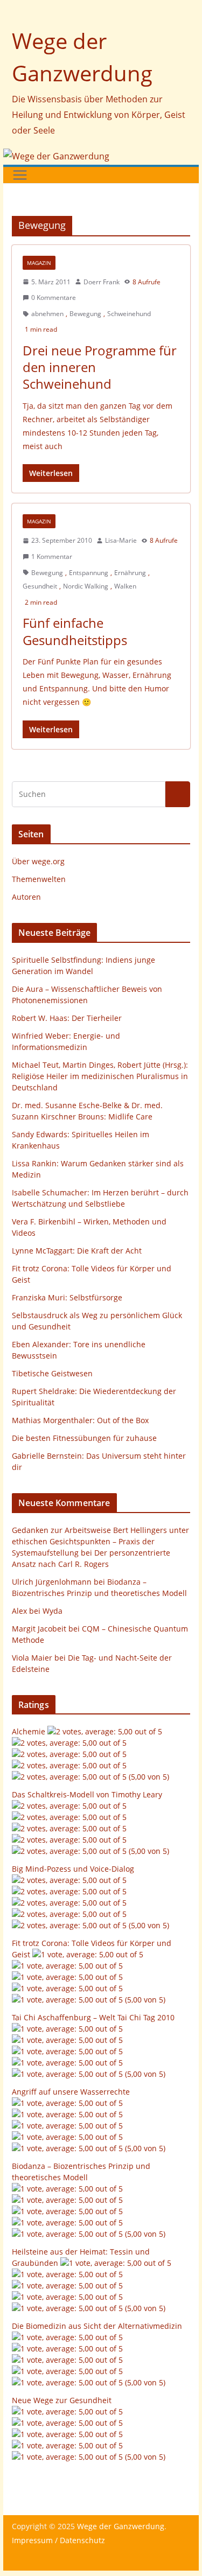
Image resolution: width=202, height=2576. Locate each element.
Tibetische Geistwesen (52, 1373)
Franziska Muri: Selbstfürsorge (67, 1297)
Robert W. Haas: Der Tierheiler (67, 1018)
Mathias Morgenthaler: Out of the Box (80, 1420)
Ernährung (130, 573)
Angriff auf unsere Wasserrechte (71, 2092)
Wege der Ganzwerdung (121, 2526)
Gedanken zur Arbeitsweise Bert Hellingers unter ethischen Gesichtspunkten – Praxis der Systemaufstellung (100, 1541)
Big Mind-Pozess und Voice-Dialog (73, 1869)
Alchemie (29, 1731)
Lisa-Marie (121, 540)
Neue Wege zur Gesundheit (62, 2400)
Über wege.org (38, 861)
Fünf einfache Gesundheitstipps (75, 631)
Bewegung (85, 314)
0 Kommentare (54, 297)
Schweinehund (129, 314)
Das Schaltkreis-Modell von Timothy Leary (87, 1794)
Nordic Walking (86, 586)
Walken (125, 586)
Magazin (39, 263)
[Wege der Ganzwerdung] (56, 156)
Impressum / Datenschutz (58, 2540)
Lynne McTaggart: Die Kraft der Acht (77, 1251)
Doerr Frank (102, 282)
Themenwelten (39, 879)
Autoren (26, 897)
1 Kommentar (52, 556)
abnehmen (47, 314)
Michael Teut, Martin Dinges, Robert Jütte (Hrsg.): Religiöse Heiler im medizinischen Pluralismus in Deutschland (100, 1076)
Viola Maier (32, 1658)
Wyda (53, 1611)
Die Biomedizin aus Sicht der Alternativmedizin (97, 2326)
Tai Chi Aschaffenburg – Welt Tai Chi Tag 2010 (93, 2017)
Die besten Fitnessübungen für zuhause (84, 1438)
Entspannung (89, 573)
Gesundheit (40, 586)
